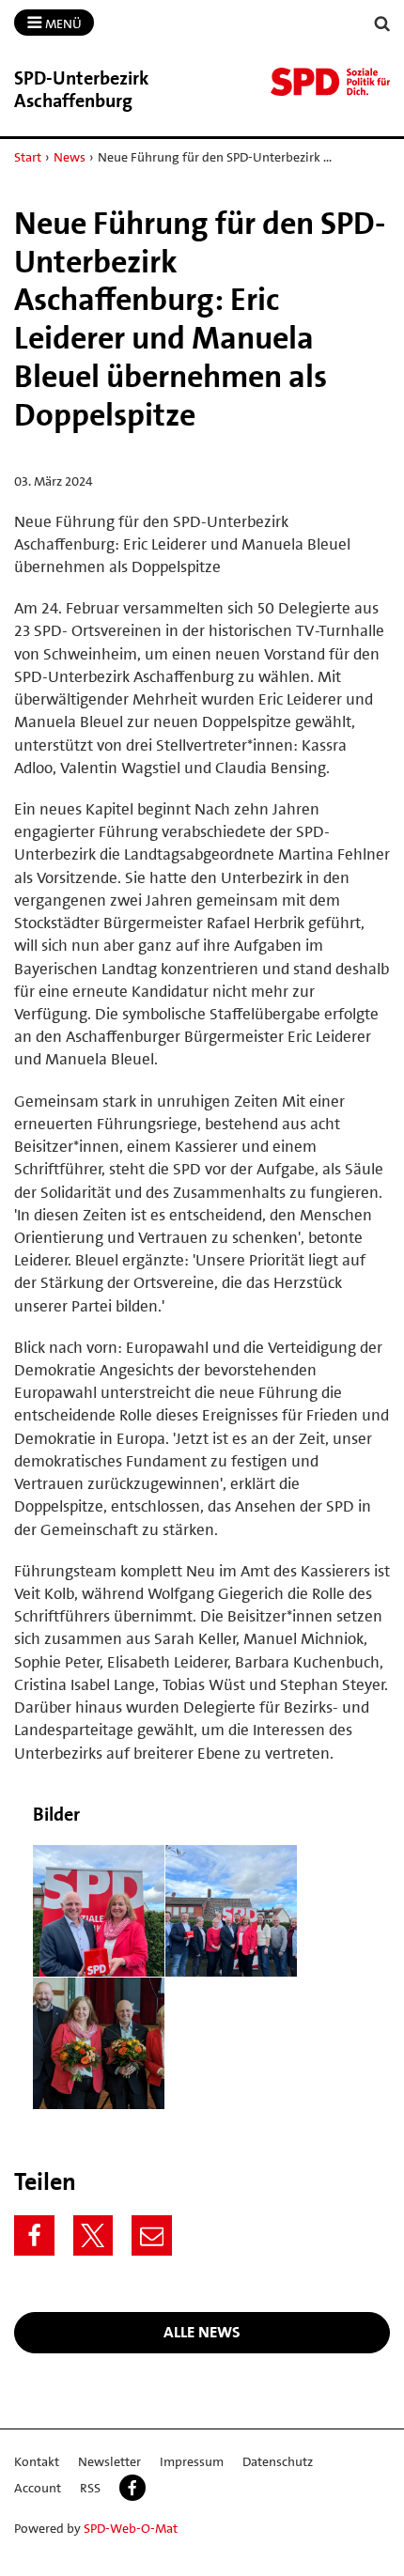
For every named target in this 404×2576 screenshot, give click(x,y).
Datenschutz (278, 2461)
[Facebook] (34, 2235)
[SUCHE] (382, 24)
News (70, 157)
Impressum (192, 2461)
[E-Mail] (152, 2235)
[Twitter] (93, 2235)
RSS (90, 2488)
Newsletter (109, 2461)
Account (38, 2488)
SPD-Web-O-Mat (131, 2528)
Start (28, 157)
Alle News (202, 2332)
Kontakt (37, 2461)
